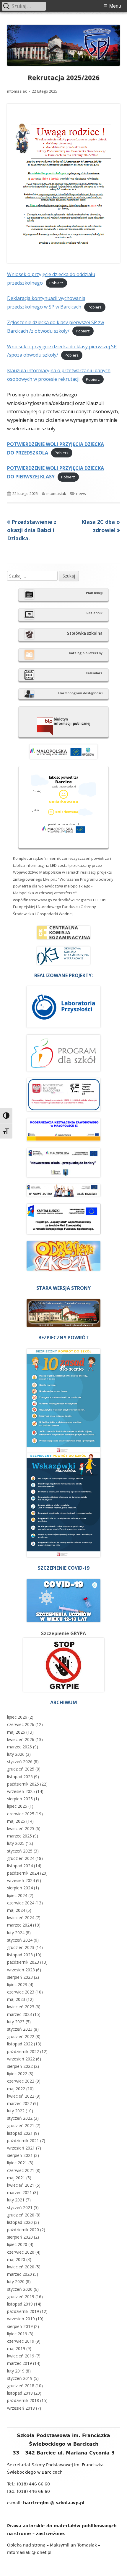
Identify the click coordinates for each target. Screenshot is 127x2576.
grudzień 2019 (21, 2297)
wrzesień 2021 (21, 2148)
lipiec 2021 (17, 2163)
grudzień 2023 (21, 1947)
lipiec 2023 (17, 1984)
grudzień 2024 (21, 1858)
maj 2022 (16, 2089)
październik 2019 (23, 2311)
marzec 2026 (19, 1747)
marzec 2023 (19, 2014)
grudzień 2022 (21, 2036)
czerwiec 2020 (21, 2252)
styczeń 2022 (20, 2118)
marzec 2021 (19, 2192)
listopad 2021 (20, 2133)
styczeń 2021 (20, 2207)
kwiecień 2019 (21, 2356)
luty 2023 (16, 2022)
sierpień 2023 (20, 1977)
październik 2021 (23, 2141)
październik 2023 (23, 1962)
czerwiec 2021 (21, 2170)
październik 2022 (23, 2051)
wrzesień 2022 (21, 2059)
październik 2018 (23, 2400)
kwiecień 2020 (21, 2267)
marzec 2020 (19, 2274)
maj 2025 (16, 1821)
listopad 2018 (20, 2393)
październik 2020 (23, 2230)
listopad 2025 (20, 1777)
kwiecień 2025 (21, 1828)
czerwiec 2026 (21, 1724)
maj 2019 (16, 2348)
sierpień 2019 (20, 2326)
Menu (115, 6)
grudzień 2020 (21, 2215)
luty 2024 (16, 1933)
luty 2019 (16, 2371)
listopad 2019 (20, 2304)
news (81, 493)
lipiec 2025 (17, 1806)
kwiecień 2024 (21, 1918)
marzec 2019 (19, 2363)
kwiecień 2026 (21, 1739)
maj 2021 (16, 2178)
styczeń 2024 (20, 1940)
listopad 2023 (20, 1955)
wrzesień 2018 (21, 2408)
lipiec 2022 (17, 2074)
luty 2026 (16, 1754)
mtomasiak (17, 91)
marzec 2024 (19, 1925)
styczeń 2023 (20, 2029)
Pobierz (56, 283)
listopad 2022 (20, 2044)
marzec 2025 (19, 1836)
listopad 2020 (20, 2222)
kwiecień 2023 (21, 2007)
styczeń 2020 (20, 2289)
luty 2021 (16, 2200)
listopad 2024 (20, 1866)
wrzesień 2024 (21, 1880)
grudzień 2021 (21, 2125)
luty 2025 (16, 1843)
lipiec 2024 (17, 1895)
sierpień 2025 (20, 1799)
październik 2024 (23, 1873)
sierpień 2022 (20, 2066)
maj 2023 (16, 1999)
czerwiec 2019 (21, 2341)
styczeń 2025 (20, 1851)
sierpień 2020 (20, 2237)
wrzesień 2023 (21, 1970)
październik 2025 (23, 1784)
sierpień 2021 (20, 2155)
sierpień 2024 (20, 1888)
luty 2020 (16, 2282)
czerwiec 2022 (21, 2081)
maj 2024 (16, 1910)
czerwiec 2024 (21, 1903)
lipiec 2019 (17, 2334)
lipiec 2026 (17, 1717)
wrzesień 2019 (21, 2319)
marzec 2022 (19, 2103)
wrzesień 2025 (21, 1791)
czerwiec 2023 (21, 1992)
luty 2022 (16, 2111)
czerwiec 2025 (21, 1814)
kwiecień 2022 (21, 2096)
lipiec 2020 (17, 2244)
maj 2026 (16, 1732)
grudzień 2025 (21, 1769)
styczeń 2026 (20, 1762)
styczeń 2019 (20, 2378)
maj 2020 (16, 2259)
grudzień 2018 (21, 2386)
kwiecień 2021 (21, 2185)
